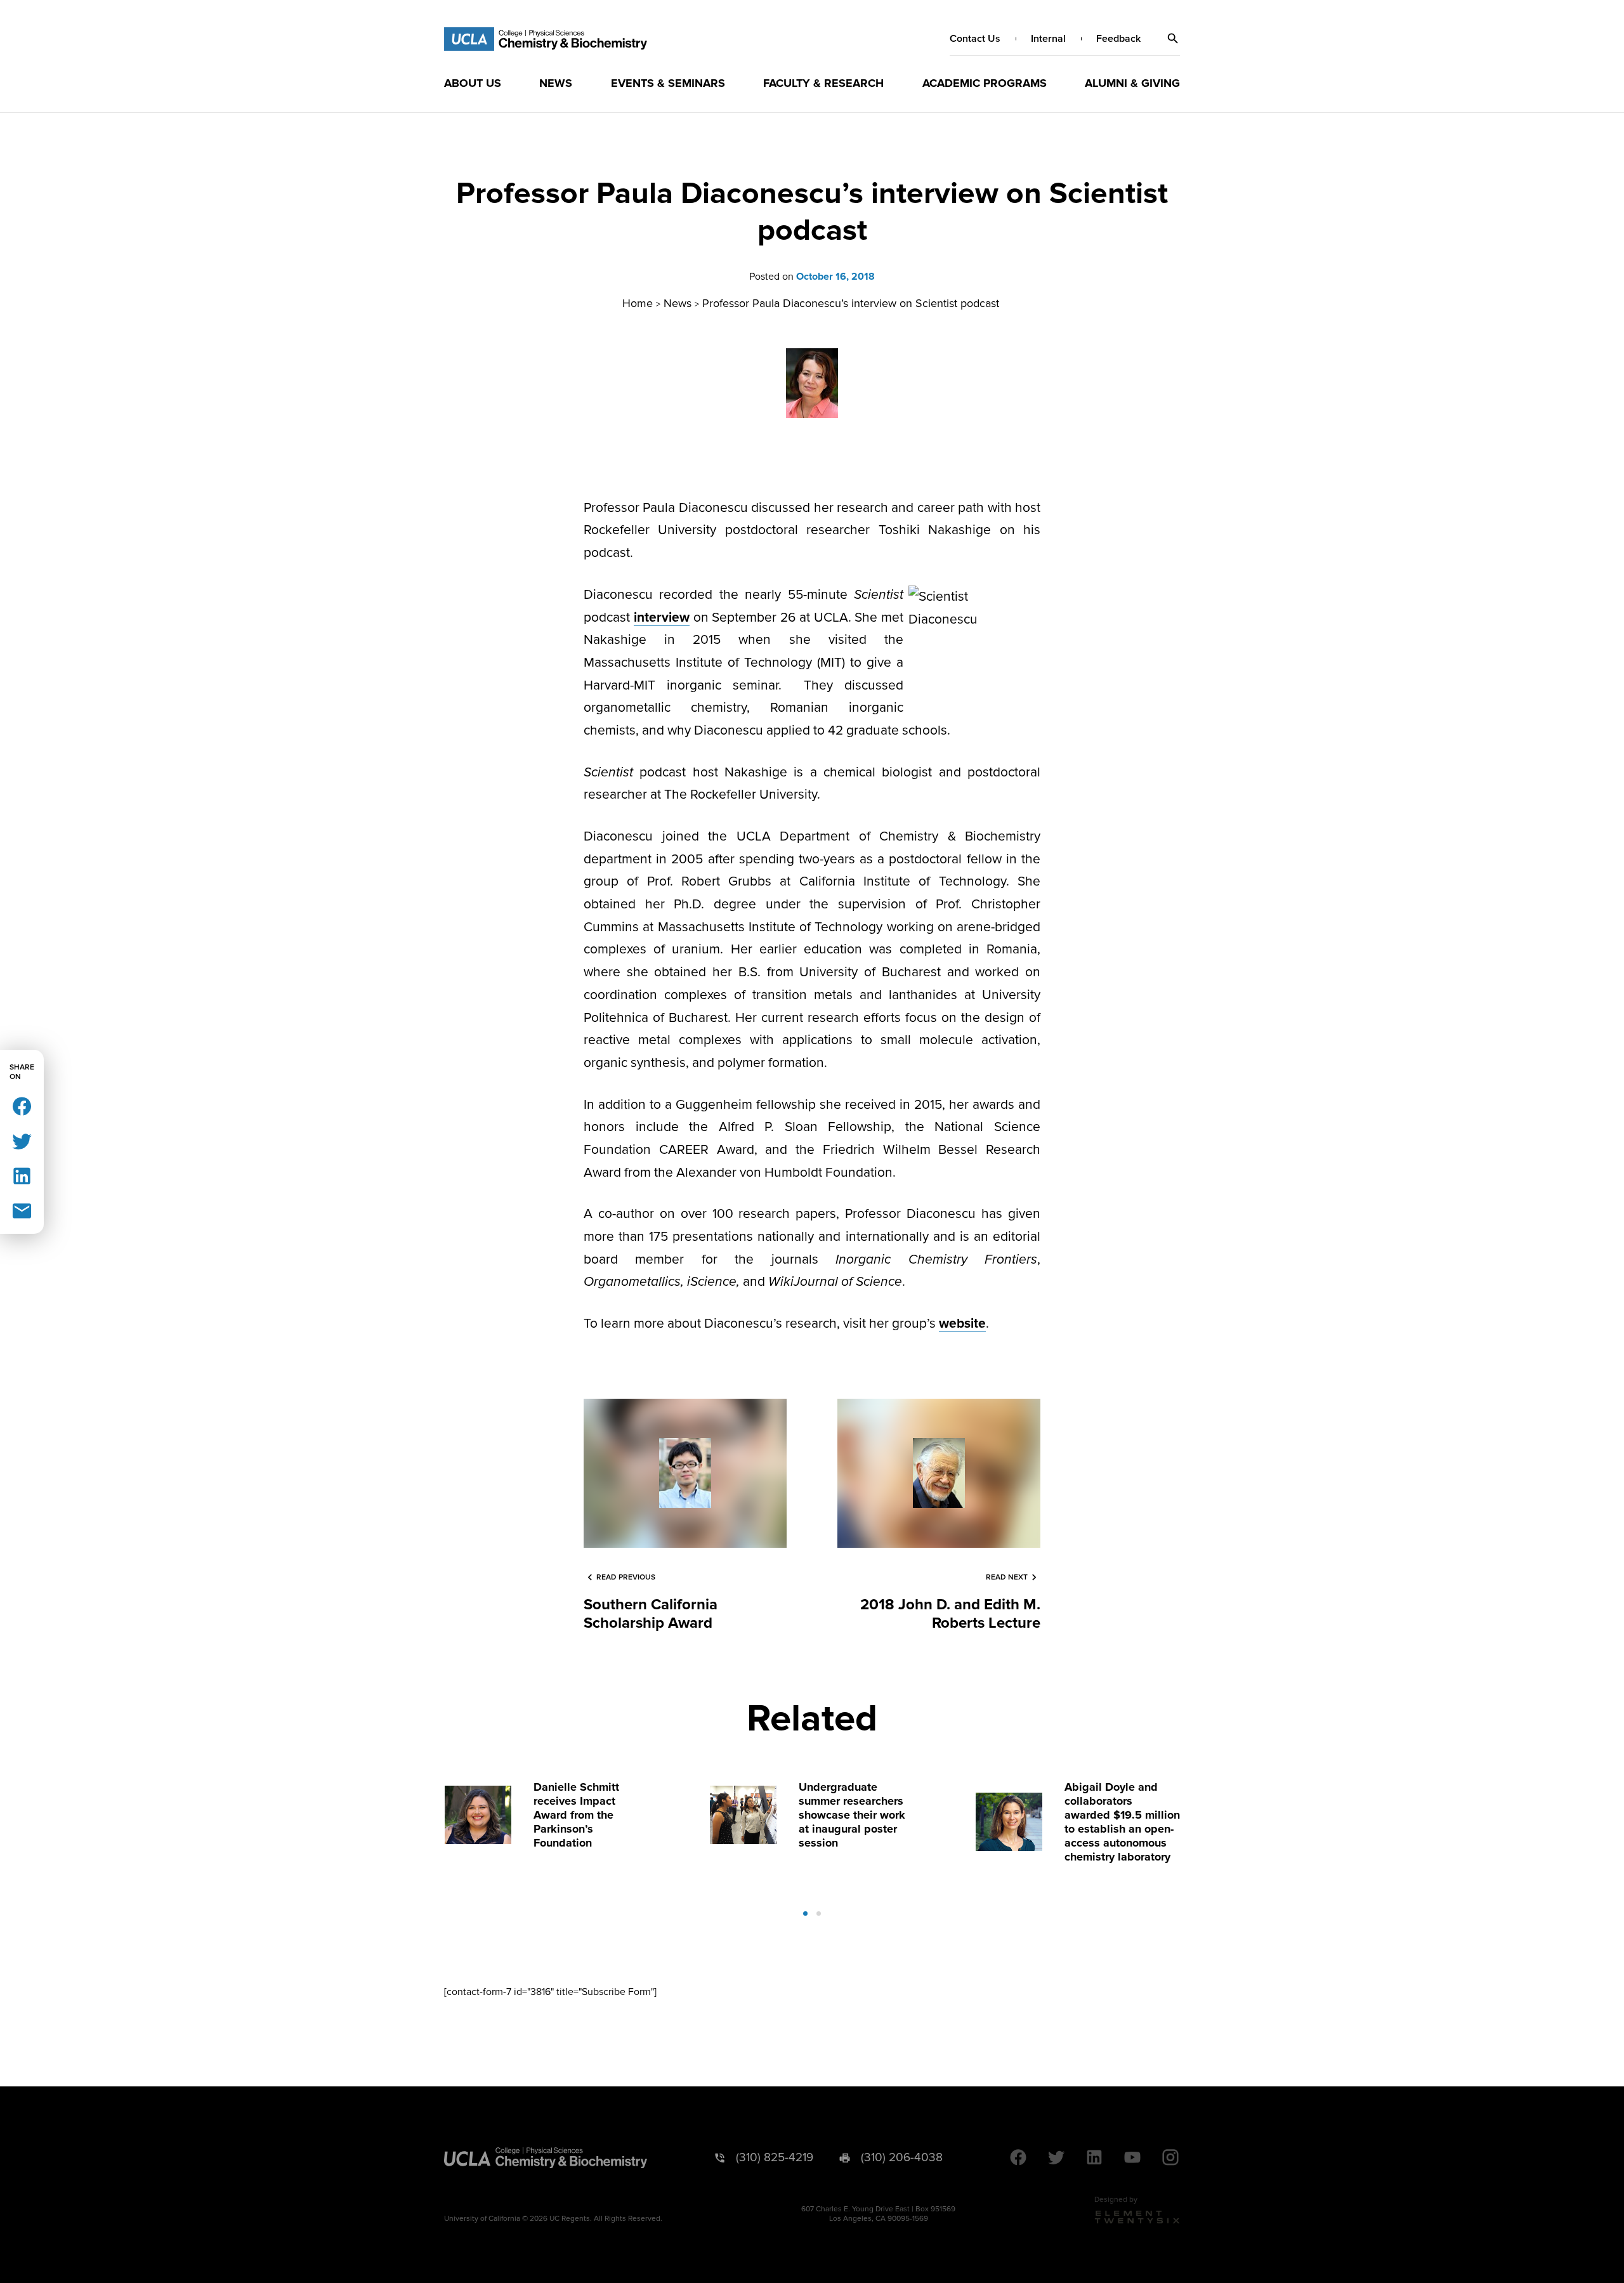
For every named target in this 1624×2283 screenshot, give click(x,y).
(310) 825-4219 (775, 2158)
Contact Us (975, 39)
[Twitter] (22, 1140)
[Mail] (22, 1210)
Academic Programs (985, 83)
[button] (1173, 39)
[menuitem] (473, 83)
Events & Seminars (668, 83)
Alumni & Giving (1132, 83)
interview (662, 618)
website (962, 1324)
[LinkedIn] (22, 1175)
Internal (1048, 39)
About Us (473, 83)
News (556, 83)
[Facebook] (22, 1105)
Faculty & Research (823, 83)
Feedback (1118, 39)
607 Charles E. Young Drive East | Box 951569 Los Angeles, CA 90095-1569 (878, 2214)
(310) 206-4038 (902, 2158)
